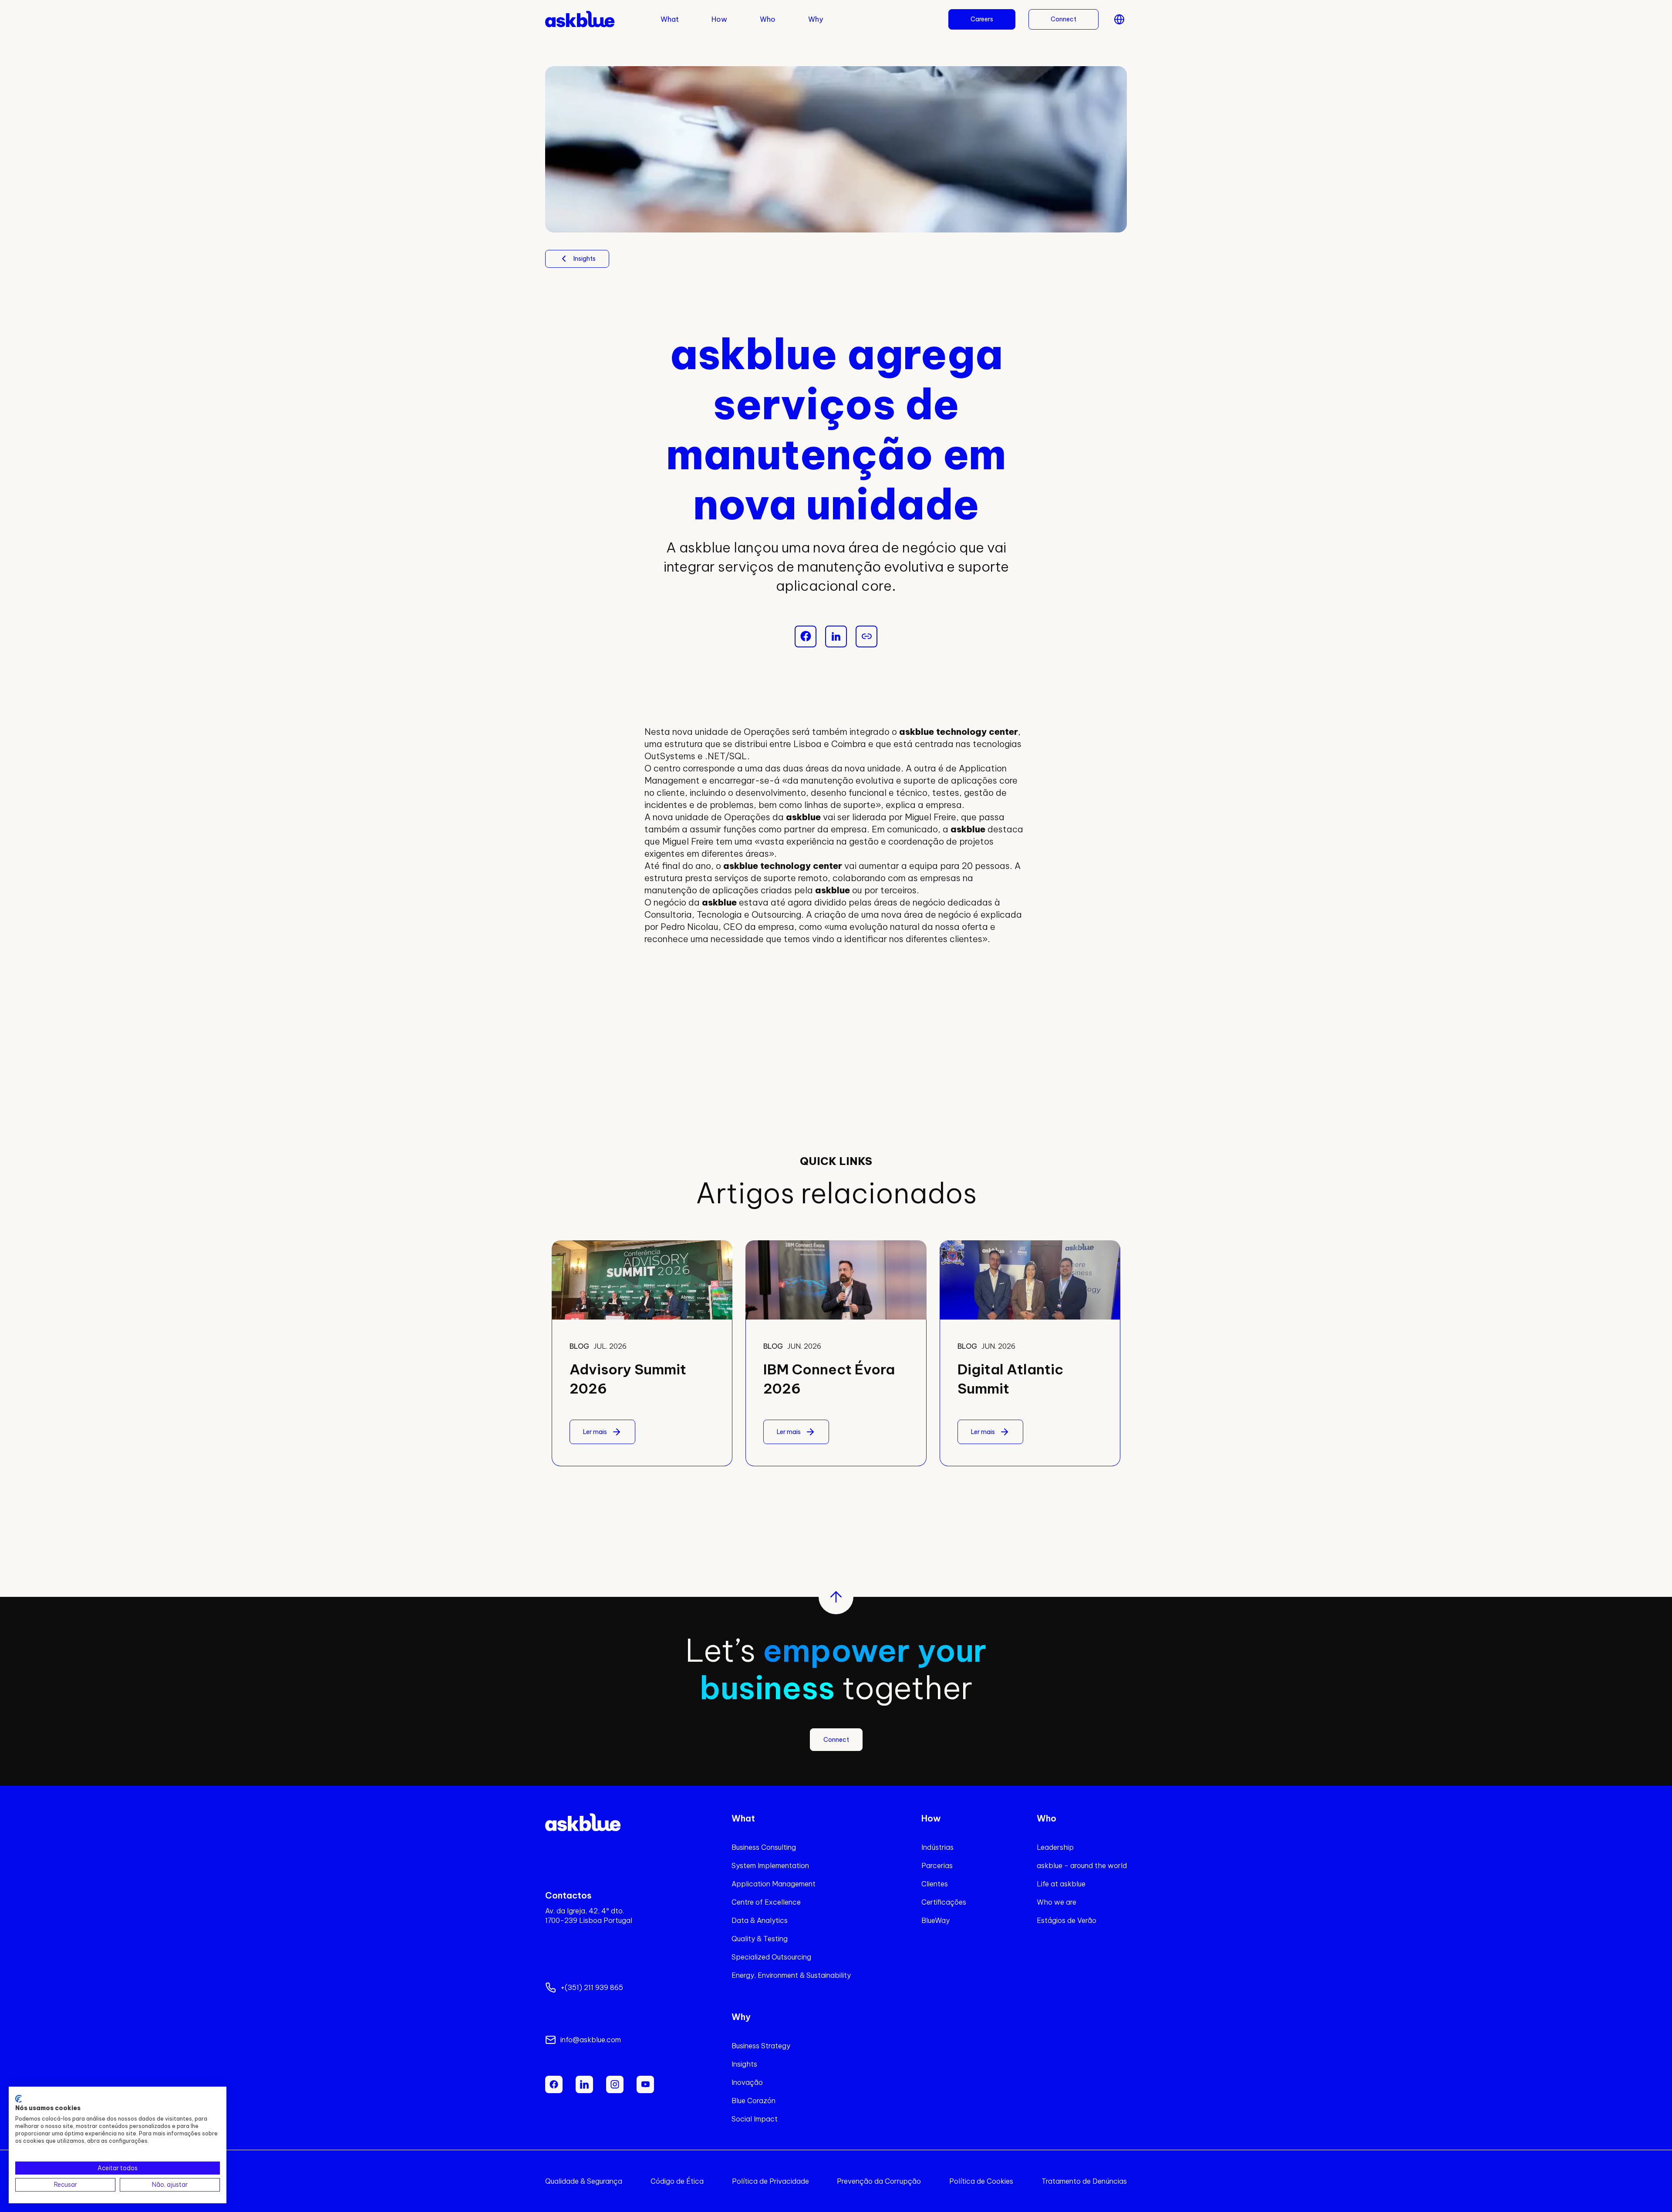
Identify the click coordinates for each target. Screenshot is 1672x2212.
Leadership (1055, 1847)
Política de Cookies (981, 2181)
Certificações (944, 1902)
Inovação (747, 2082)
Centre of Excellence (766, 1902)
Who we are (1057, 1902)
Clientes (935, 1884)
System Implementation (770, 1865)
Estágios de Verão (1067, 1920)
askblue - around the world (1082, 1865)
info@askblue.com (591, 2040)
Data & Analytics (760, 1920)
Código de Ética (677, 2181)
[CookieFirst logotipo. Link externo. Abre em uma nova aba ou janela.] (19, 2099)
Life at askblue (1061, 1884)
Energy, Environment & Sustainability (791, 1975)
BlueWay (935, 1920)
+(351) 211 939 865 (592, 1987)
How (719, 19)
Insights (744, 2064)
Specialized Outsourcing (771, 1957)
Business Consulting (764, 1847)
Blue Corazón (753, 2101)
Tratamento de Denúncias (1084, 2181)
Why (816, 19)
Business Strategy (761, 2046)
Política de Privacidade (770, 2181)
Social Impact (755, 2119)
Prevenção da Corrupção (879, 2181)
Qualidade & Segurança (584, 2181)
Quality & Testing (760, 1939)
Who (768, 19)
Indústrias (937, 1847)
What (670, 19)
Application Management (774, 1884)
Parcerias (937, 1865)
